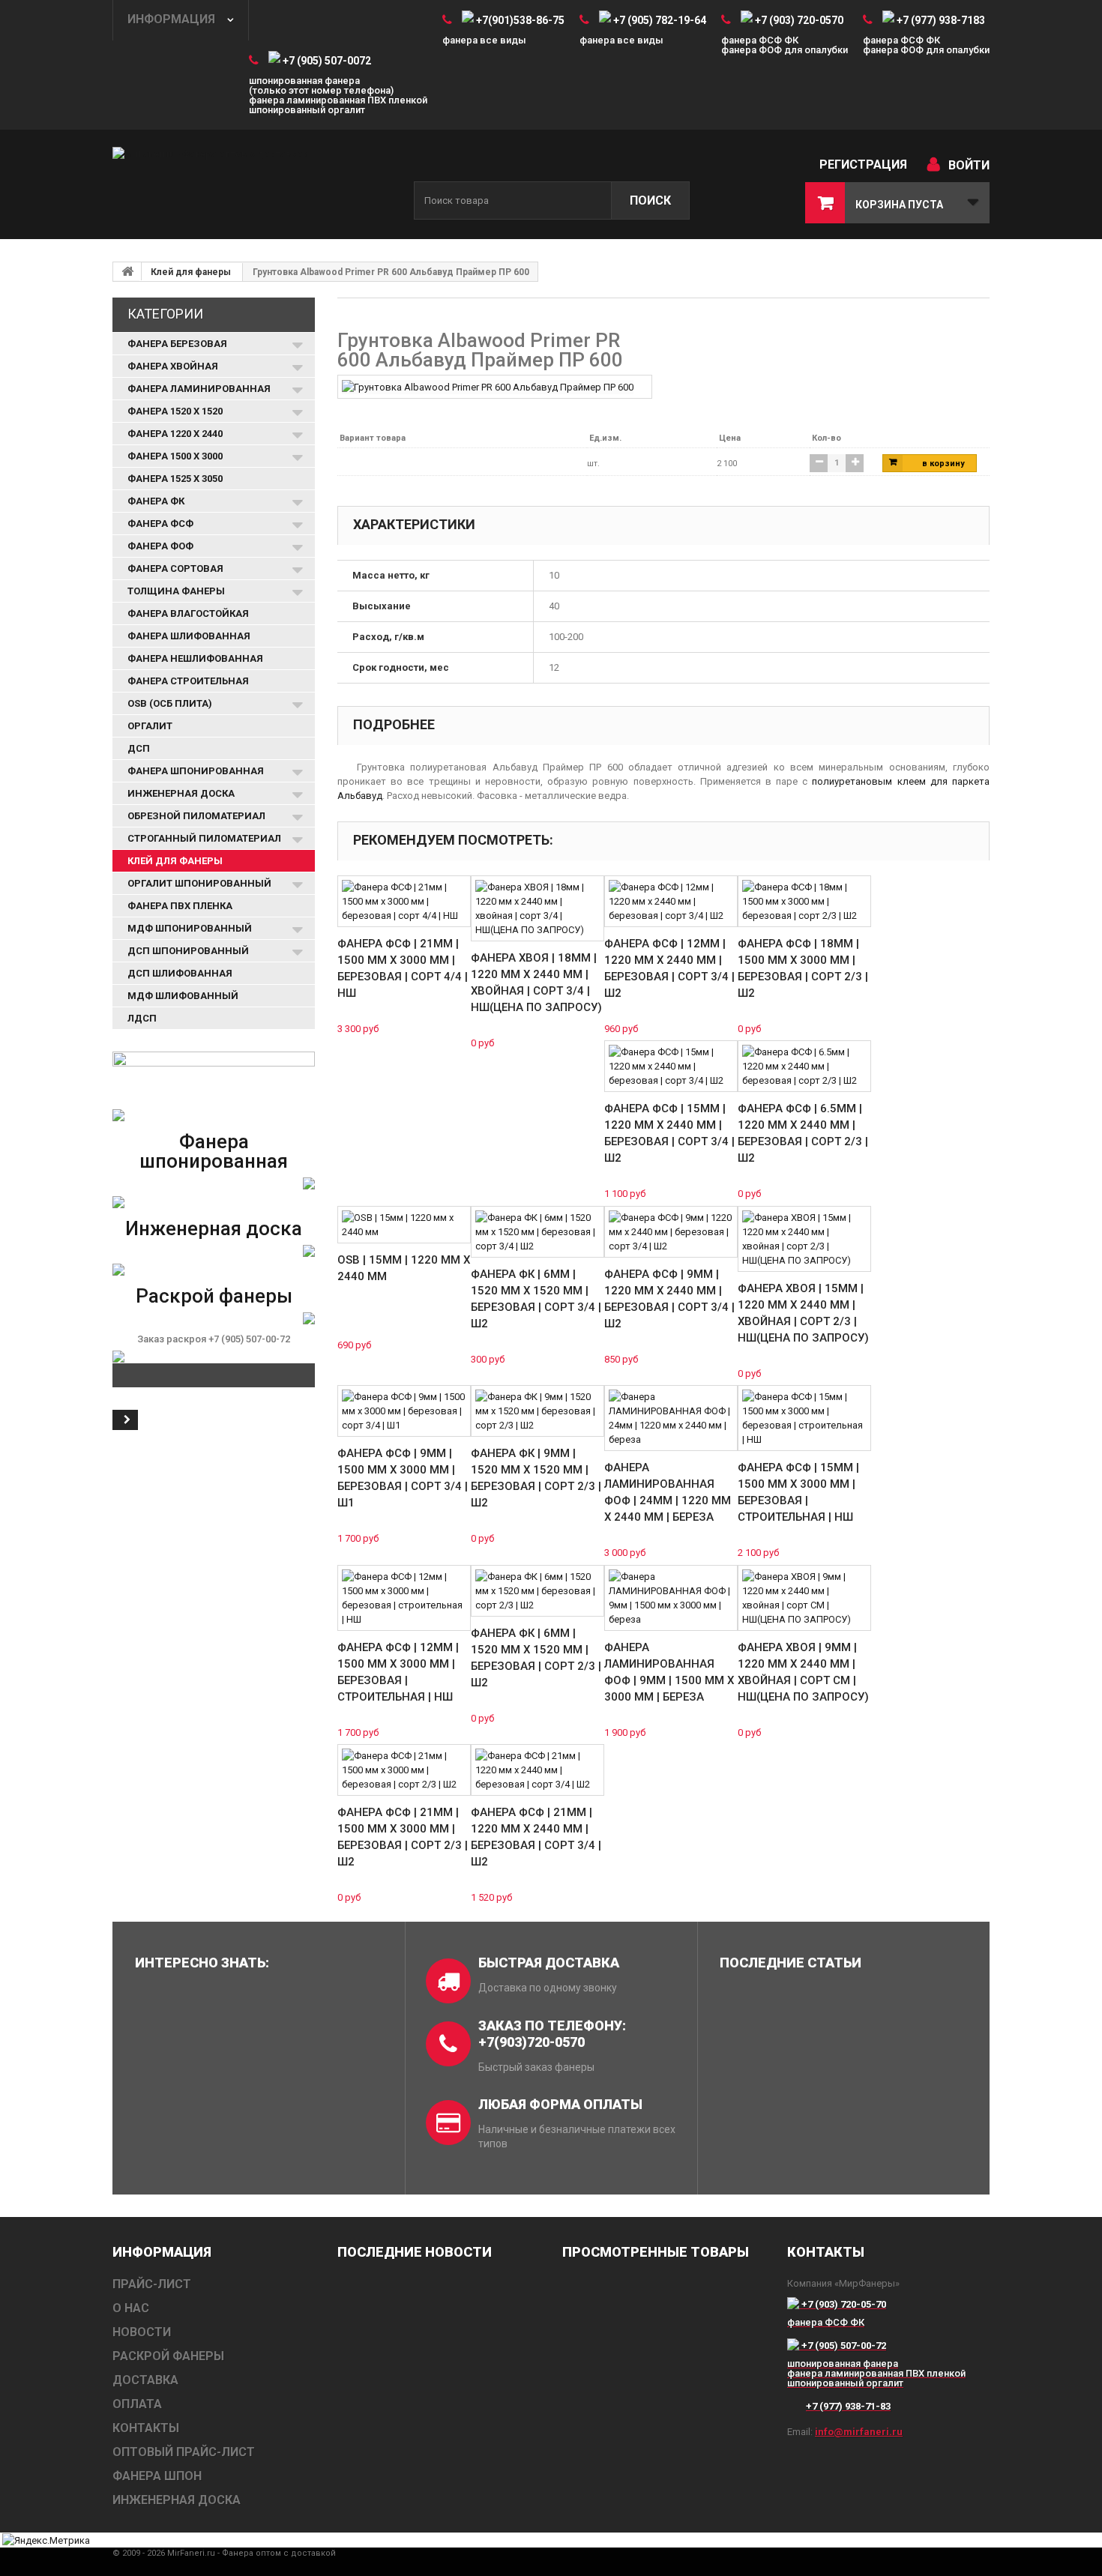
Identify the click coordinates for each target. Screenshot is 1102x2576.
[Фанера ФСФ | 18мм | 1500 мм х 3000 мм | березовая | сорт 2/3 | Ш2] (804, 901)
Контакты (146, 2428)
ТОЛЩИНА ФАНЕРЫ (176, 591)
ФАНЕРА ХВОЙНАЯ (173, 366)
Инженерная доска (214, 1228)
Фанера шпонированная (214, 1151)
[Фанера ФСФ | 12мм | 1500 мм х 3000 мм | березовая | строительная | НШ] (404, 1598)
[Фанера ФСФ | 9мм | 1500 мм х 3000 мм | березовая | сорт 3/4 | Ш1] (404, 1411)
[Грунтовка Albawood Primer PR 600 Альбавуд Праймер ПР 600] (488, 386)
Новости (142, 2332)
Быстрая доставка (549, 1963)
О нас (131, 2308)
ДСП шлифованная (180, 973)
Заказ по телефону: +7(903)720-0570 (552, 2034)
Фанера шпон (157, 2476)
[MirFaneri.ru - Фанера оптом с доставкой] (251, 185)
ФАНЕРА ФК (156, 501)
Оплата (137, 2404)
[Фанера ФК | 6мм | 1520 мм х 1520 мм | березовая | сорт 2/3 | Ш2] (538, 1591)
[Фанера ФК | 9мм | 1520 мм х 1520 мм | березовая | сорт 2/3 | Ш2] (538, 1411)
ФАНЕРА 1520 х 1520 (175, 411)
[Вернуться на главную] (127, 271)
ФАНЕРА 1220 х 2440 (175, 434)
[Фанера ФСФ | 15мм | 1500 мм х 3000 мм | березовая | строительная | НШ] (804, 1418)
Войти (969, 165)
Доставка (145, 2380)
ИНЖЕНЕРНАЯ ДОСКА (181, 793)
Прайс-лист (152, 2284)
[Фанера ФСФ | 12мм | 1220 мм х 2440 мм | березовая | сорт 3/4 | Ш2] (671, 901)
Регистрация (863, 165)
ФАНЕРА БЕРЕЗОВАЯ (177, 344)
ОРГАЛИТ (150, 726)
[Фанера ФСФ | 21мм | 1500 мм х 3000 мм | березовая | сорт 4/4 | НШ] (404, 901)
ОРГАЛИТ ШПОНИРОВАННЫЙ (199, 883)
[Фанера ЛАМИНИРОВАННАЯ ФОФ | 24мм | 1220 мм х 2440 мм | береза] (671, 1418)
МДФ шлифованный (183, 996)
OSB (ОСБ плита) (170, 703)
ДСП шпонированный (188, 951)
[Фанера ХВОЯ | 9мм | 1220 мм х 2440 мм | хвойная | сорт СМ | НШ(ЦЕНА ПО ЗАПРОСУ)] (804, 1598)
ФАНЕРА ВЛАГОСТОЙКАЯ (188, 613)
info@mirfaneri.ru (859, 2432)
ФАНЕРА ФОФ (160, 546)
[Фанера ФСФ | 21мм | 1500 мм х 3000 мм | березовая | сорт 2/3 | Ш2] (404, 1770)
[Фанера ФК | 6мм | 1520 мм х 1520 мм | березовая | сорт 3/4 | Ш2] (538, 1232)
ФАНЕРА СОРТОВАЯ (175, 568)
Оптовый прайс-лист (184, 2452)
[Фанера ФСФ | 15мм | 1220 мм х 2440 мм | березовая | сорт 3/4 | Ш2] (671, 1066)
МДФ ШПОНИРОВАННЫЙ (190, 928)
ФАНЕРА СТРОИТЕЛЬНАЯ (188, 681)
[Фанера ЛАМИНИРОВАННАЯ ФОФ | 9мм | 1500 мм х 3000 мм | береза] (671, 1598)
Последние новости (415, 2252)
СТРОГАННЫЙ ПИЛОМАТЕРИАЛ (204, 838)
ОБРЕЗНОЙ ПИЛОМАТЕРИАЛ (196, 816)
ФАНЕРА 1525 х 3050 (175, 479)
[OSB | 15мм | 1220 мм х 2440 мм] (404, 1225)
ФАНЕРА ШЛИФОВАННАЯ (189, 636)
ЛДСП (142, 1018)
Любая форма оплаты (560, 2104)
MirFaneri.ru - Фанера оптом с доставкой (252, 2553)
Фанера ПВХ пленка (180, 906)
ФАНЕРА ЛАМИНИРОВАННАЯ (199, 389)
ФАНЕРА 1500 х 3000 (175, 456)
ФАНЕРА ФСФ (160, 524)
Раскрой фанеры (214, 1296)
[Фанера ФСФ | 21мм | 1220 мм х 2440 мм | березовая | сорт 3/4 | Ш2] (538, 1770)
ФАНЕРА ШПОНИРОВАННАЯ (196, 771)
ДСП (139, 748)
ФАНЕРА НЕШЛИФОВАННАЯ (195, 658)
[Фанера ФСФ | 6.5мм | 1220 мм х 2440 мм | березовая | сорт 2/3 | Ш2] (804, 1066)
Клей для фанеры (191, 272)
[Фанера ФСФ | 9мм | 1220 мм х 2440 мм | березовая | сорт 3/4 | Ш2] (671, 1232)
